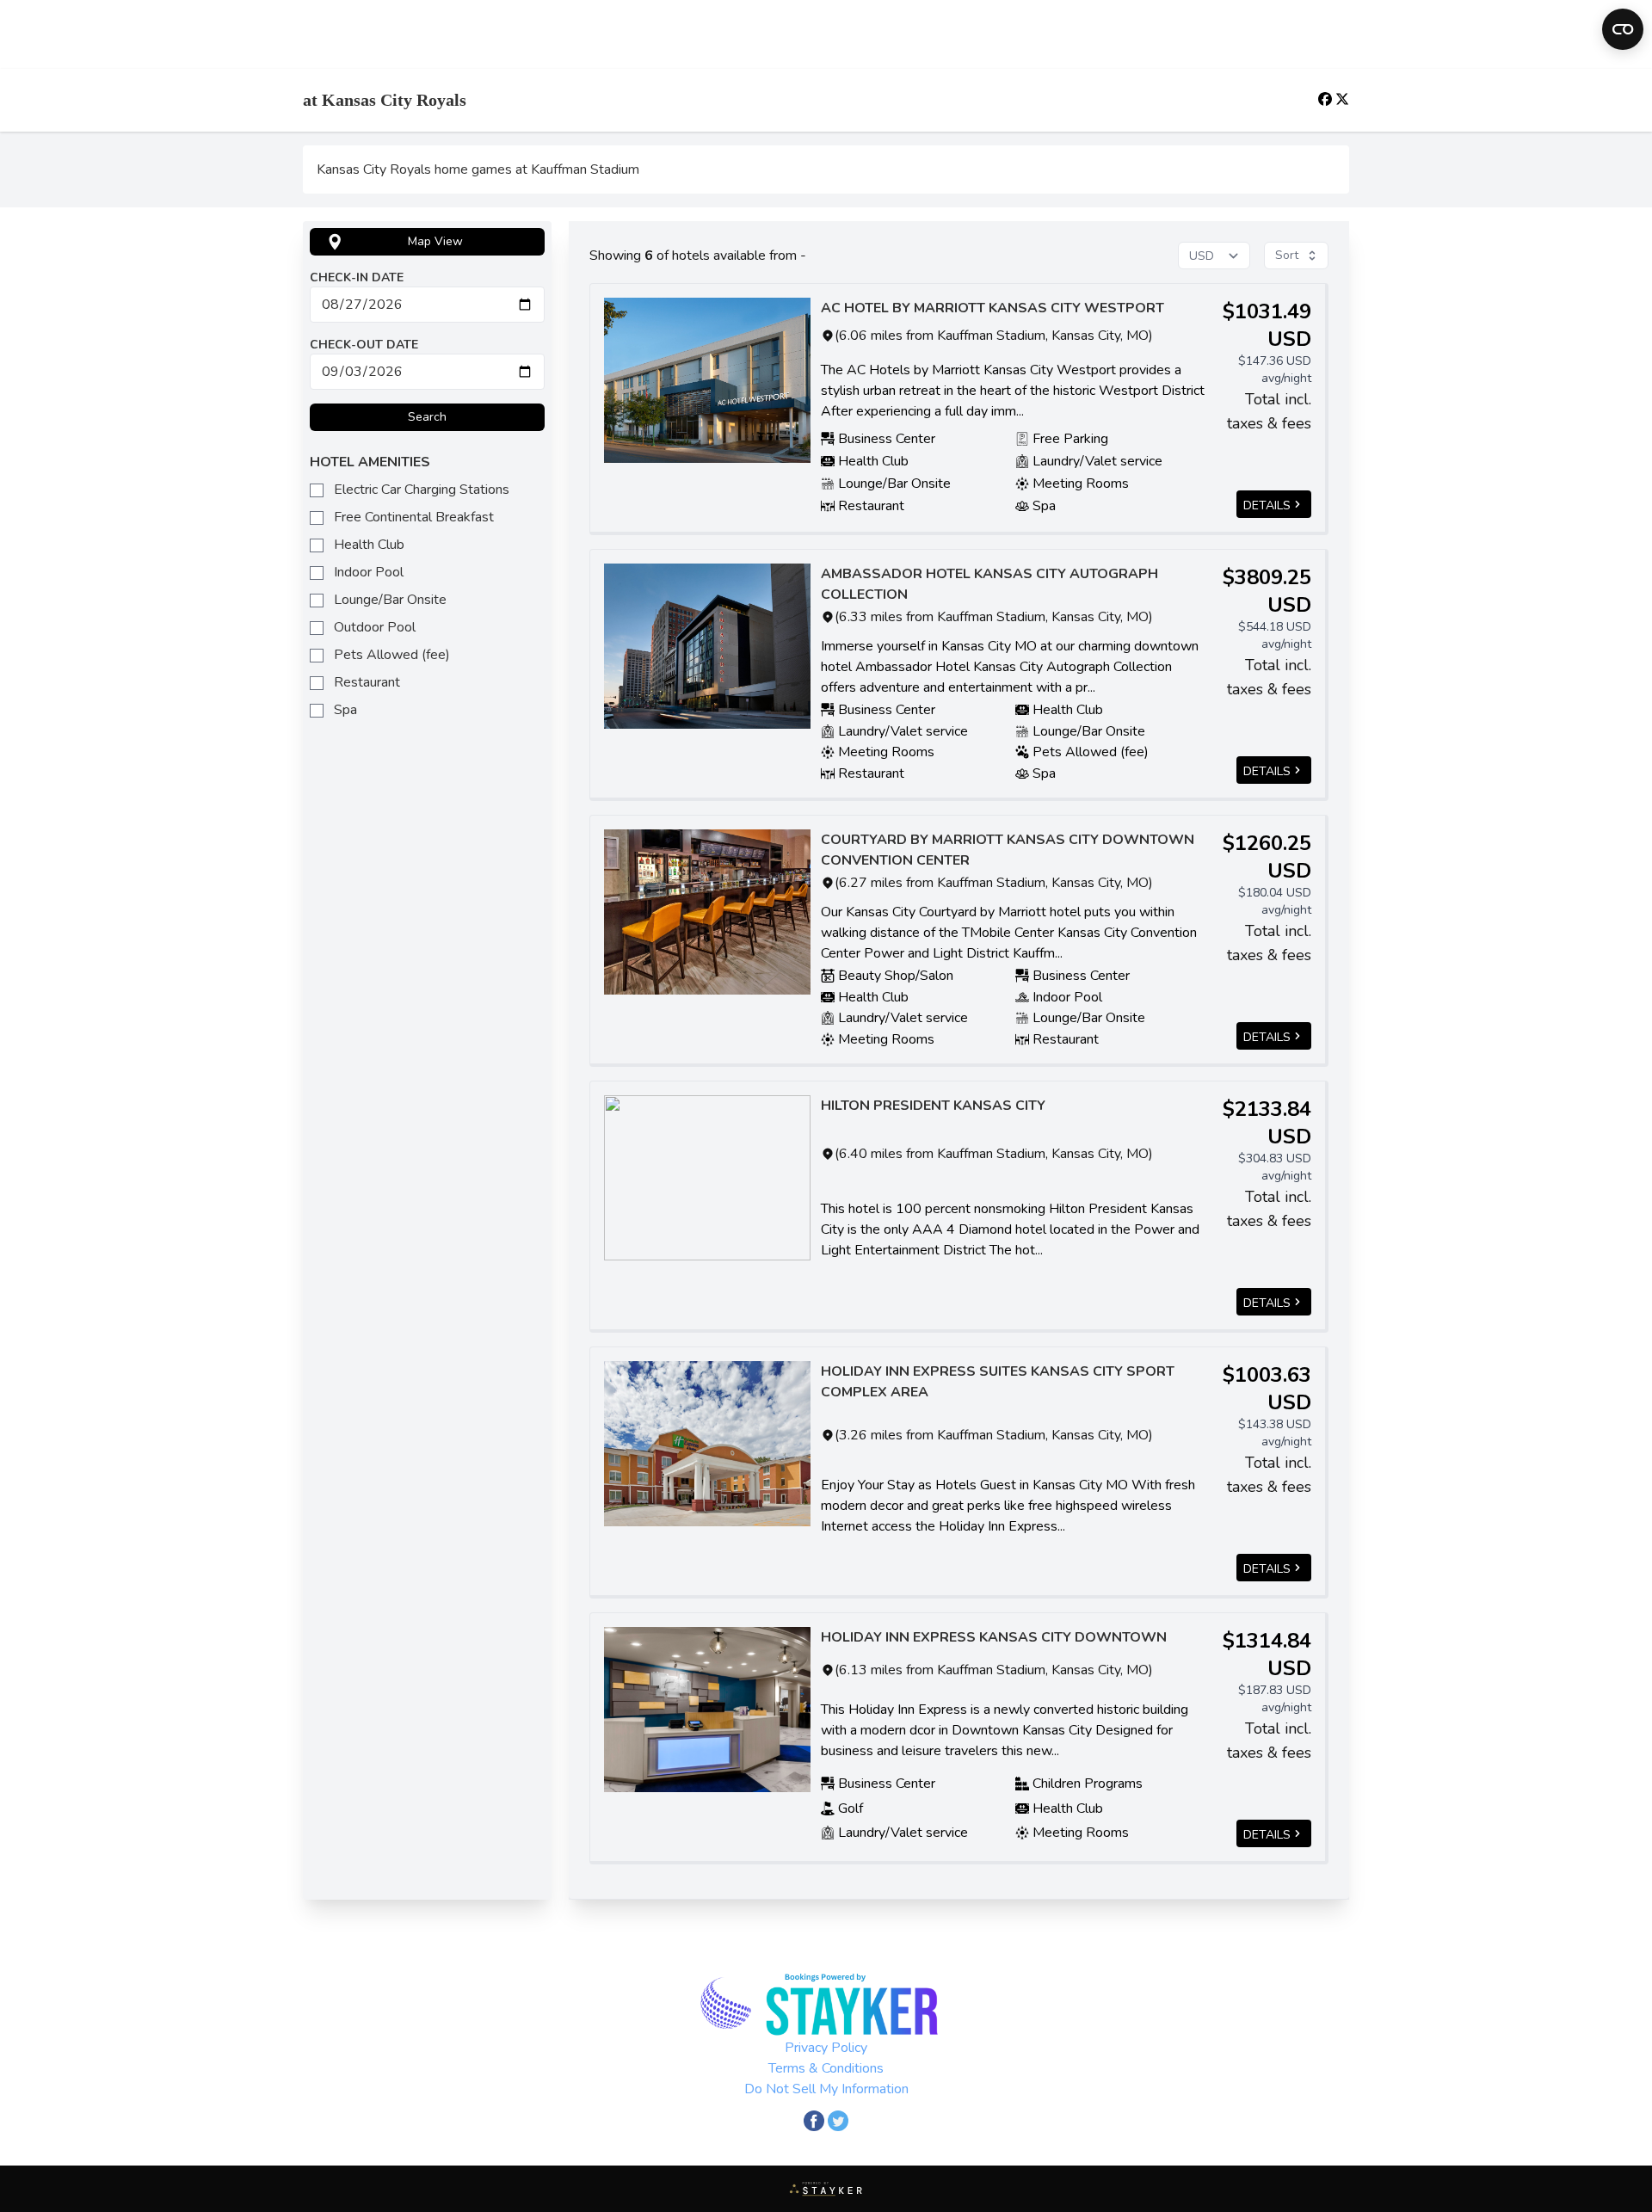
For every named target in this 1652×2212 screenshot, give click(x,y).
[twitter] (1342, 99)
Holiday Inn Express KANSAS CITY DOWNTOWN (994, 1637)
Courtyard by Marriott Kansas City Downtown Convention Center (1008, 850)
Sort (1287, 255)
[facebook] (1327, 99)
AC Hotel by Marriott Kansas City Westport (992, 308)
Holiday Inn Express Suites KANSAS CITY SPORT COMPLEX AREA (998, 1382)
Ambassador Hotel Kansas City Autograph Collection (989, 584)
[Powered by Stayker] (826, 2189)
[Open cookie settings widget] (1623, 29)
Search (427, 417)
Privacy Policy (826, 2048)
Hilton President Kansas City (933, 1106)
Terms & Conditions (826, 2068)
